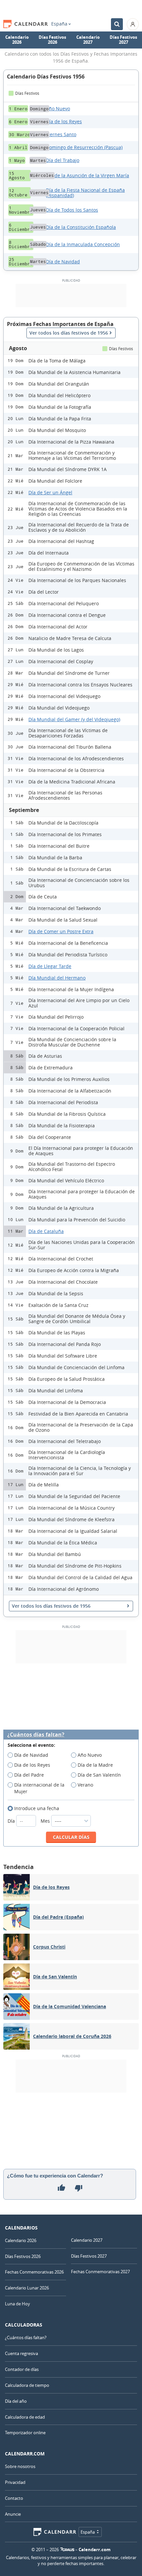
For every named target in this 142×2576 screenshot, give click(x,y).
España (59, 24)
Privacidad (15, 2482)
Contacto (14, 2498)
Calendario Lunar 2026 (27, 2288)
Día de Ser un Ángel (50, 492)
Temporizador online (25, 2433)
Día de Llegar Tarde (50, 966)
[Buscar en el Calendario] (117, 24)
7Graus (67, 2549)
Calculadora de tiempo (27, 2385)
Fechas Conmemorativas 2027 (100, 2272)
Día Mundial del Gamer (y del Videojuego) (74, 719)
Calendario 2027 (88, 40)
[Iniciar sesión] (133, 24)
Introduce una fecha (37, 1808)
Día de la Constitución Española (81, 227)
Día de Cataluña (46, 1231)
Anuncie (13, 2514)
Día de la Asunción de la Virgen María (88, 175)
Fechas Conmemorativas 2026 (34, 2272)
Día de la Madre (95, 1765)
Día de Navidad (63, 262)
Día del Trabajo (63, 160)
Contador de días (22, 2369)
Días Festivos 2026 (52, 40)
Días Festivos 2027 (123, 40)
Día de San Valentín (99, 1775)
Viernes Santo (61, 134)
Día (12, 1821)
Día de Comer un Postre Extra (61, 931)
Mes (46, 1821)
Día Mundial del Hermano (57, 978)
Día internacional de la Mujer (39, 1788)
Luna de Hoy (18, 2304)
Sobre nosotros (20, 2466)
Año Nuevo (58, 108)
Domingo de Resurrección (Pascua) (84, 147)
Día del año (16, 2401)
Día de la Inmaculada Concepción (83, 244)
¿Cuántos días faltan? (36, 1735)
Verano (85, 1785)
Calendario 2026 (17, 40)
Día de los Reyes (64, 121)
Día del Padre (29, 1775)
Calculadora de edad (25, 2417)
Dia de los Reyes (32, 1765)
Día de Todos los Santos (72, 210)
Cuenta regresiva (21, 2353)
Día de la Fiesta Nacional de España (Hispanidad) (85, 193)
